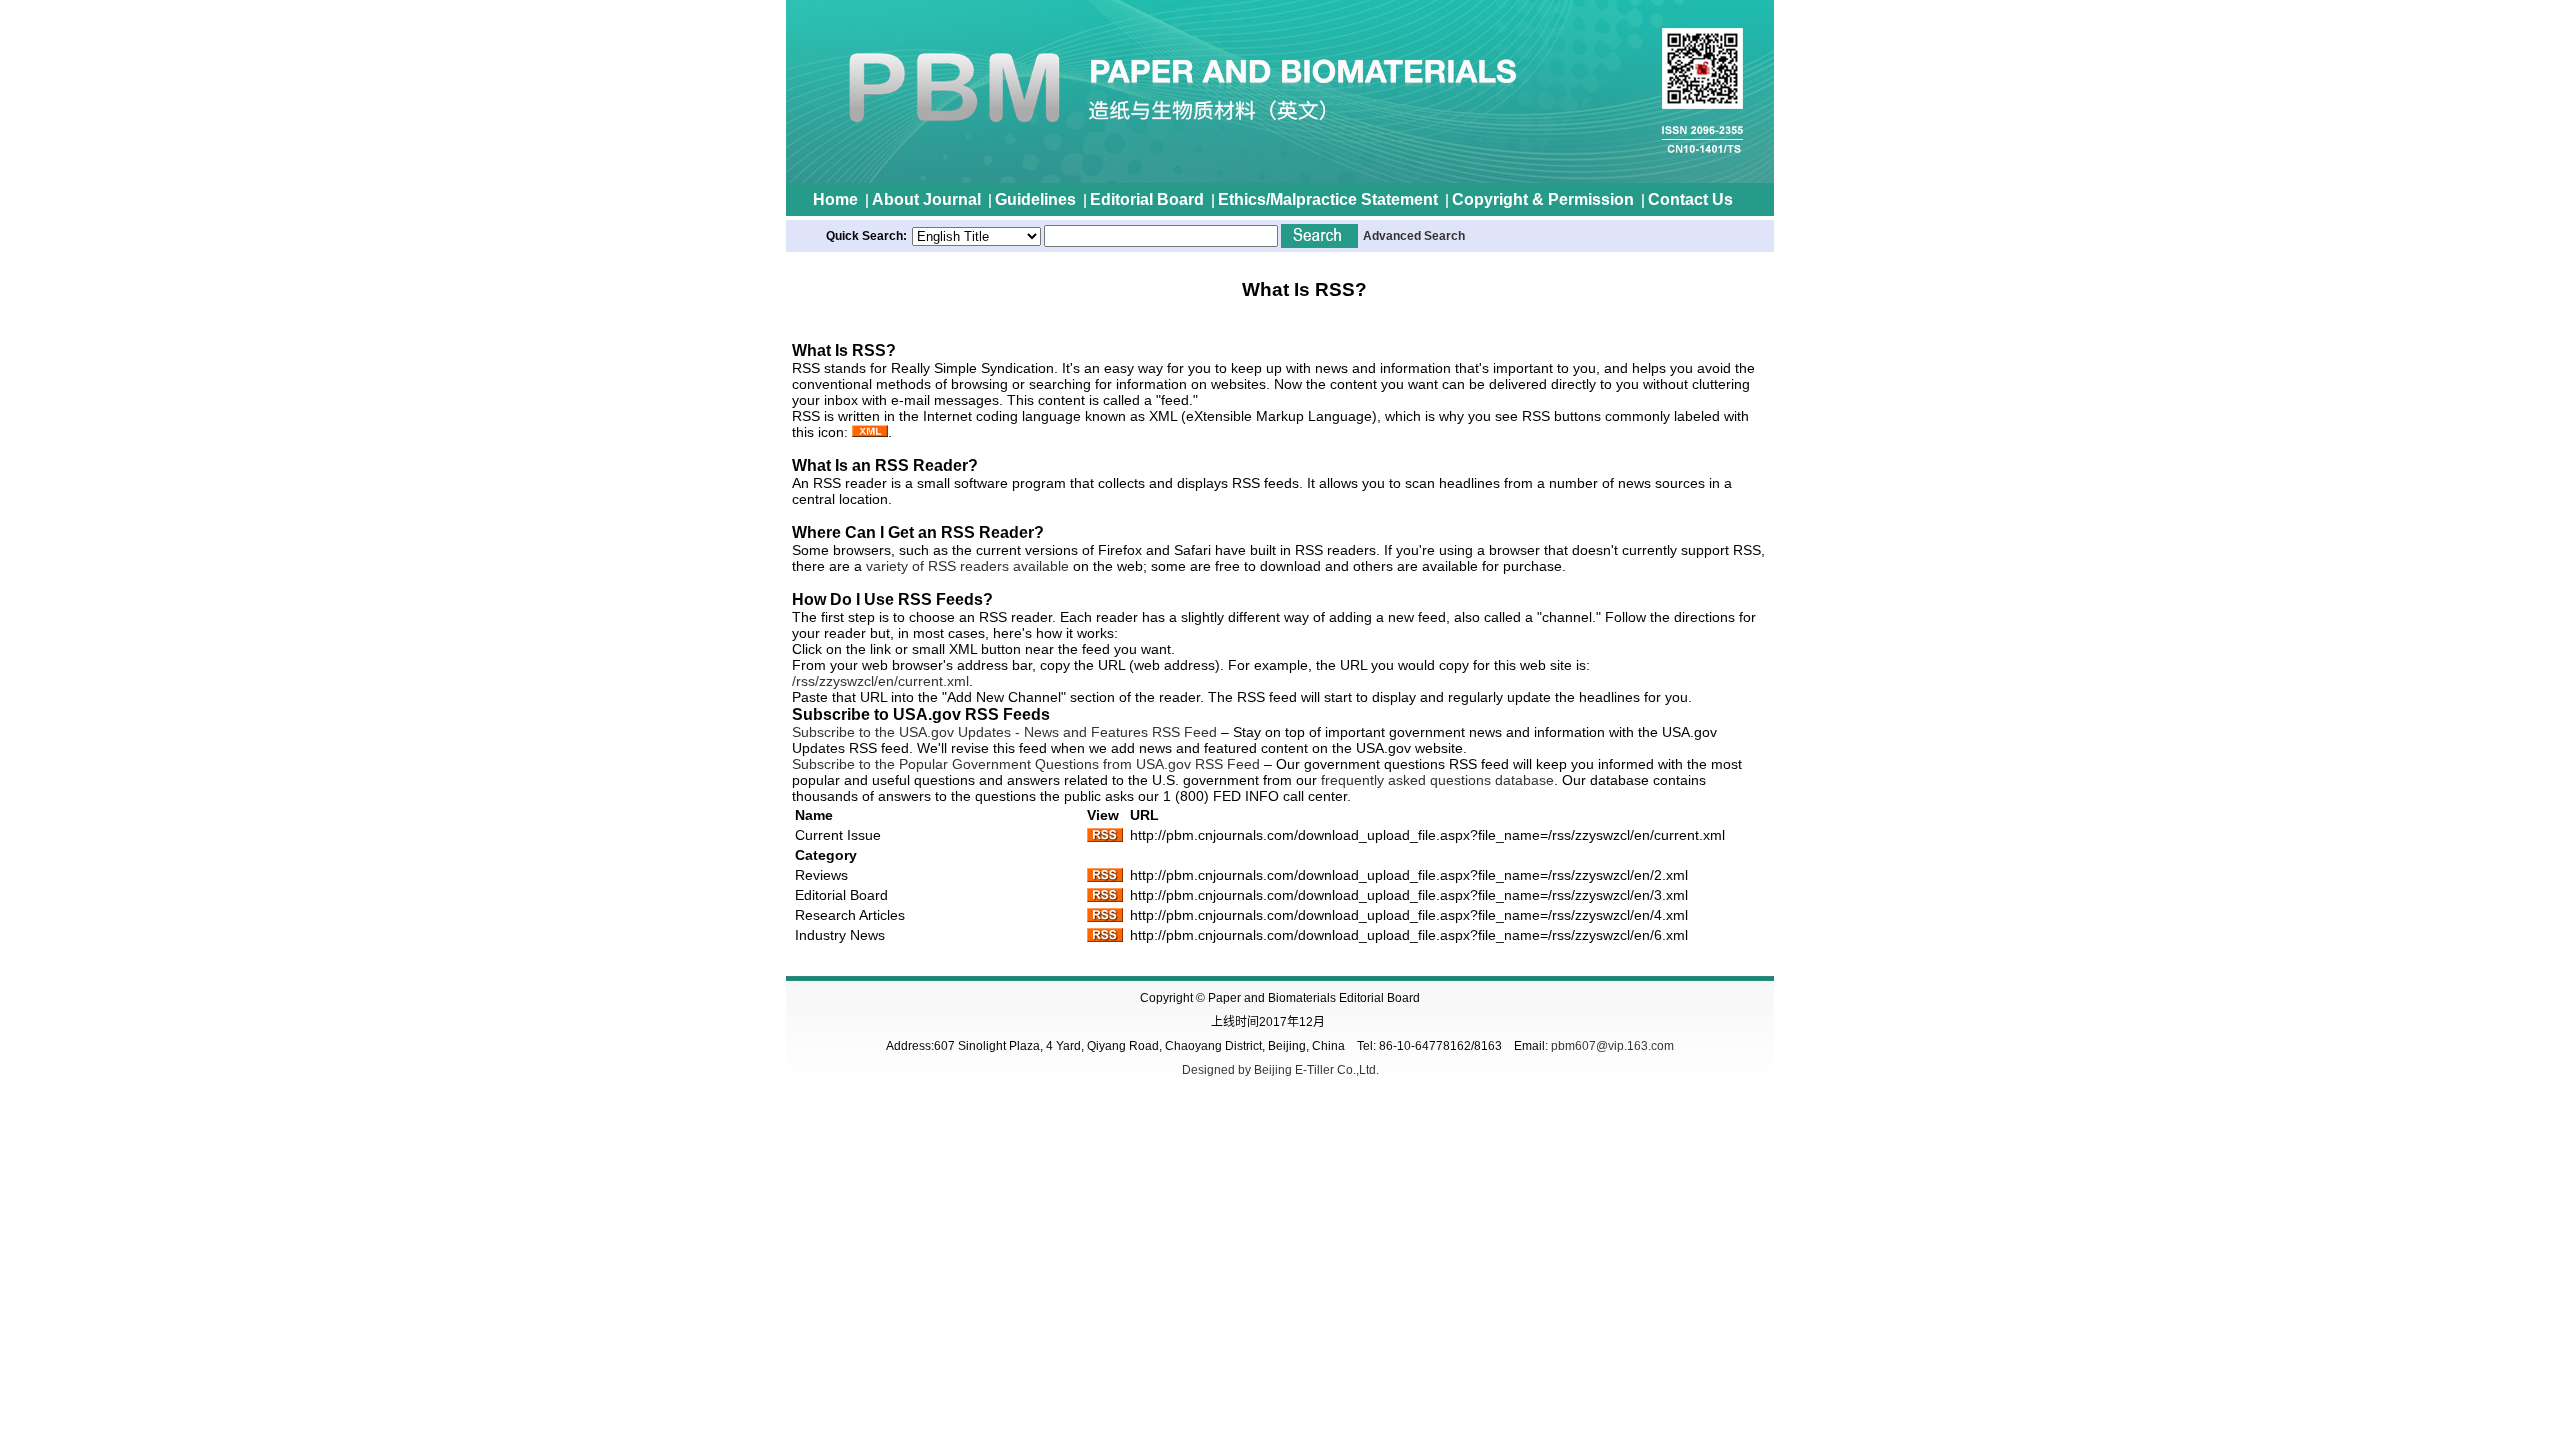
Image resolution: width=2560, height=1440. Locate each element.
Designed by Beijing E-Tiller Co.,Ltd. (1280, 1070)
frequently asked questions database (1437, 780)
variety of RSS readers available (967, 566)
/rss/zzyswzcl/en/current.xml (880, 681)
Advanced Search (1414, 236)
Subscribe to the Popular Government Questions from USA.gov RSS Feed (1026, 764)
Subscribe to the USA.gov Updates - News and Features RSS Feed (1004, 732)
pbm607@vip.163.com (1612, 1046)
